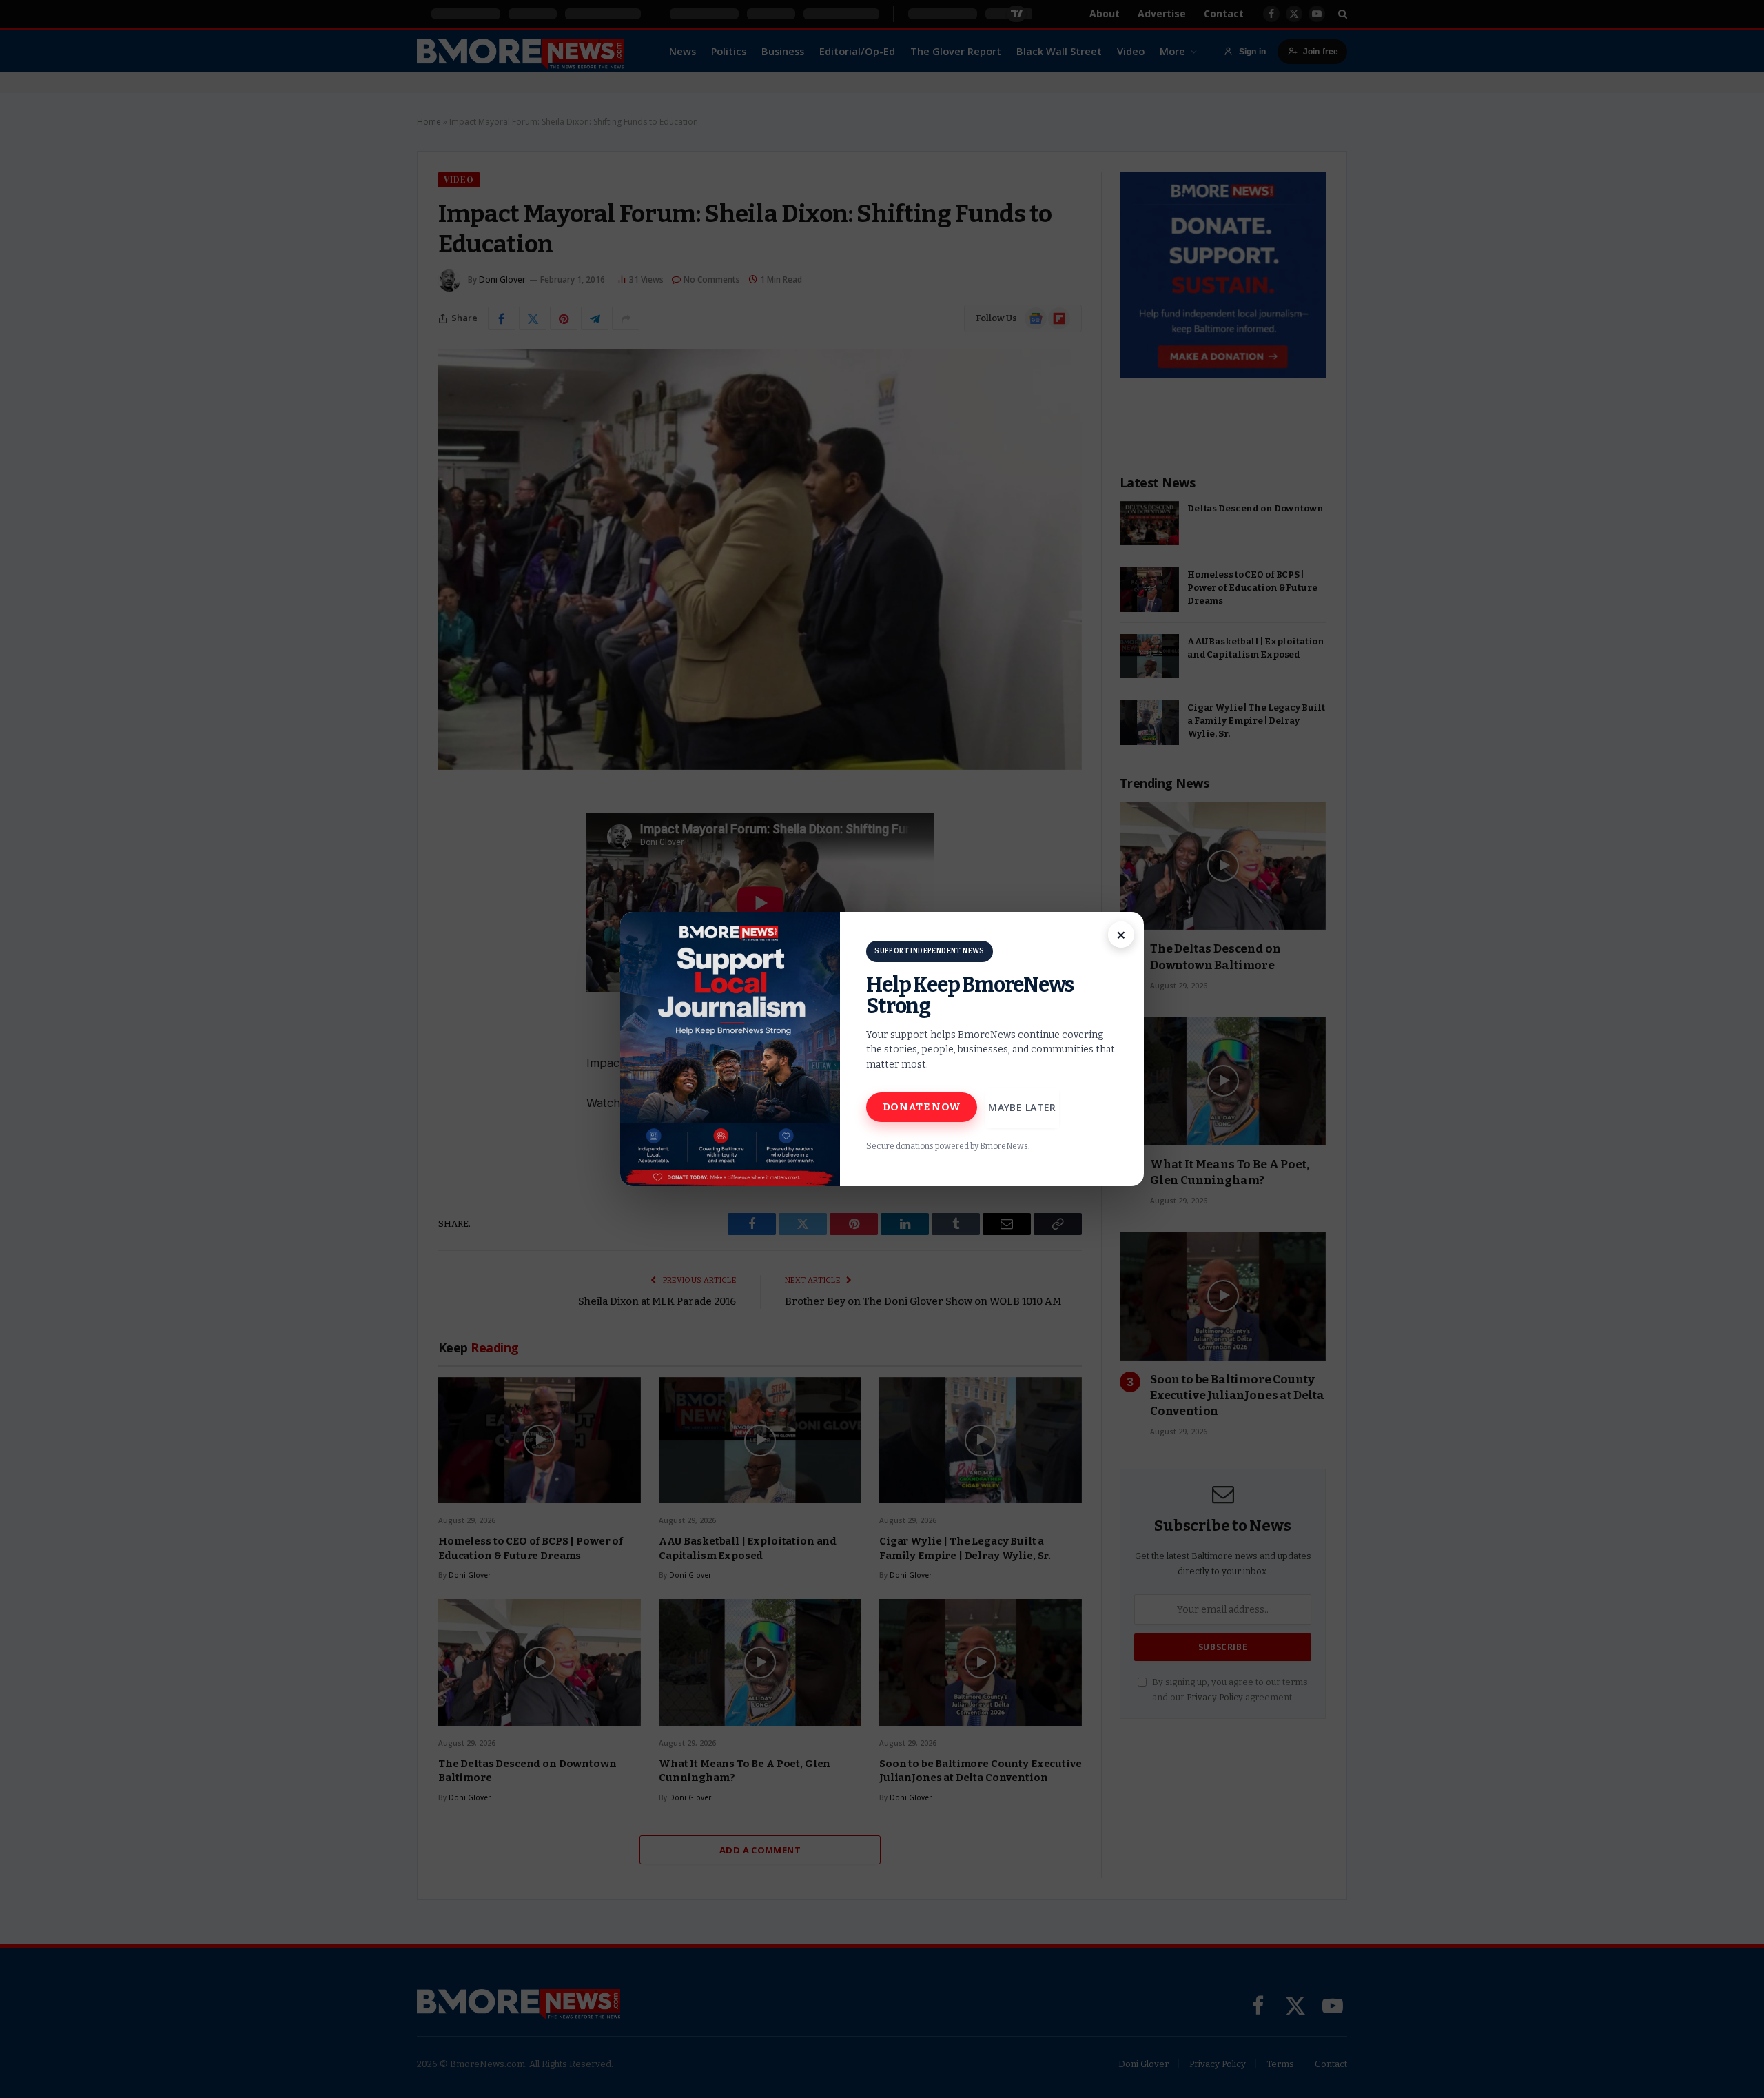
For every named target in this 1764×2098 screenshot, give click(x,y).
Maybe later (1022, 1107)
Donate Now (922, 1107)
